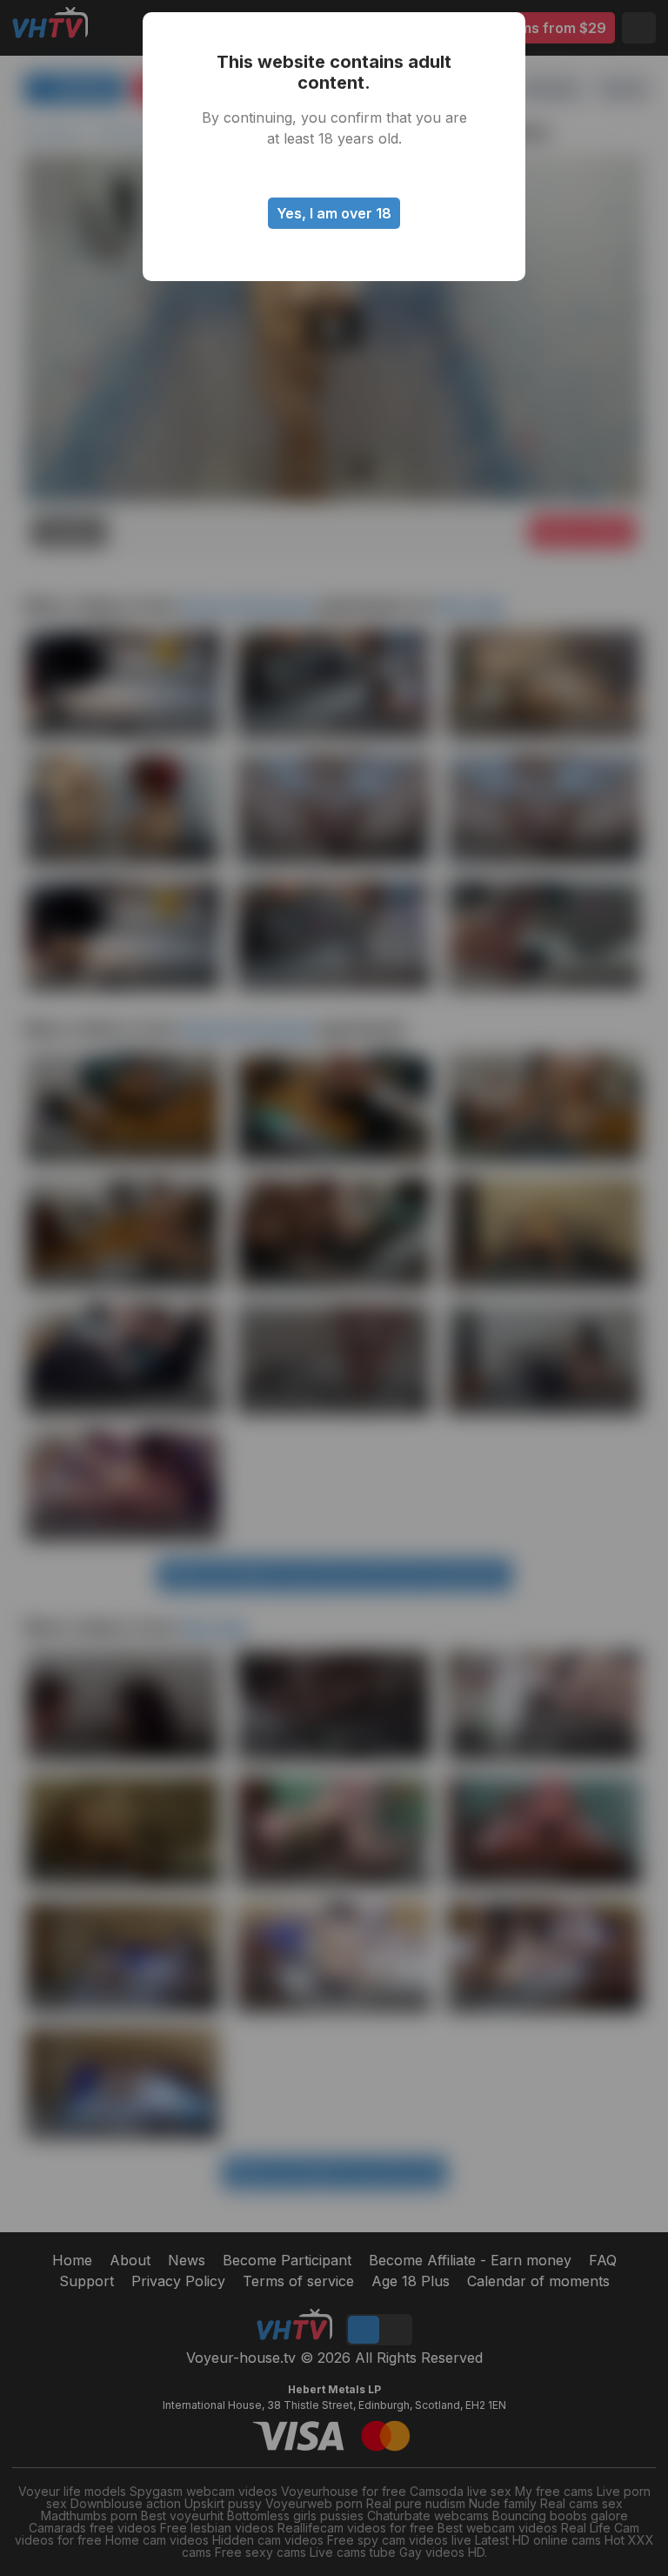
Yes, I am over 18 (334, 213)
